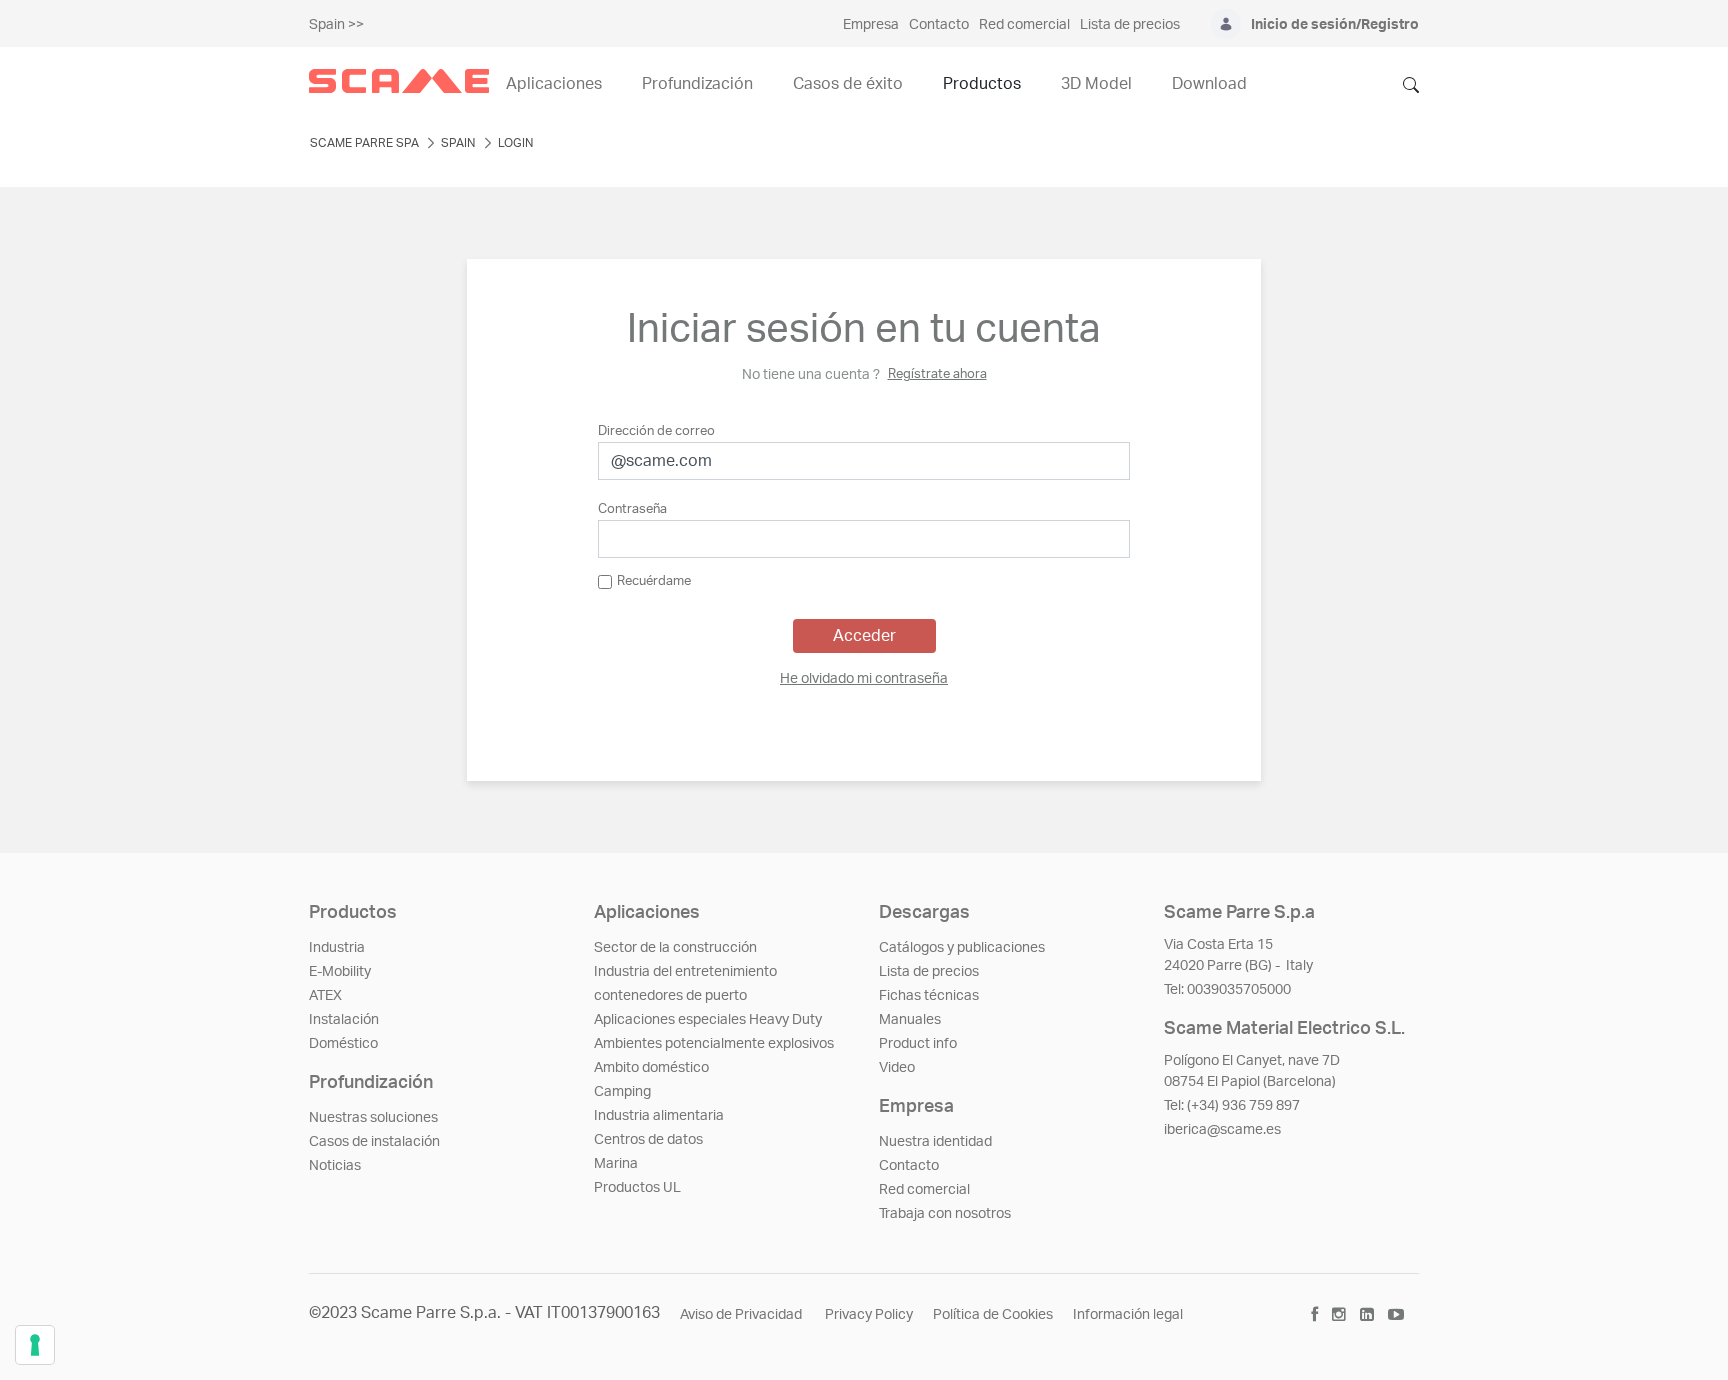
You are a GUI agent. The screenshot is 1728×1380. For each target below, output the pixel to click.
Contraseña (632, 509)
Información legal (1128, 1315)
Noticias (335, 1166)
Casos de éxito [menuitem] (848, 84)
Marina (616, 1164)
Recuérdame (654, 581)
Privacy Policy (869, 1315)
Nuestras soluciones (373, 1118)
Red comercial (924, 1190)
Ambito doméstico (651, 1068)
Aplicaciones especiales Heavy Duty (708, 1020)
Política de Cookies (993, 1315)
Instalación (344, 1020)
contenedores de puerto (670, 996)
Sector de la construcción (675, 948)
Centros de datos (648, 1140)
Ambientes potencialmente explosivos (714, 1044)
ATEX (325, 996)
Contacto (909, 1166)
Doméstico (343, 1044)
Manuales (910, 1020)
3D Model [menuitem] (1096, 84)
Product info (918, 1044)
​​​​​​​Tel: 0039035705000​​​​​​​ (1227, 990)
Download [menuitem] (1209, 84)
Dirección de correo (656, 431)
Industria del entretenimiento (685, 972)
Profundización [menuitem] (697, 84)
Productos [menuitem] (982, 84)
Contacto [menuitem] (939, 25)
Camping (622, 1092)
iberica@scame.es (1222, 1130)
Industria (337, 948)
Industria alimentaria (659, 1116)
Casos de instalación (374, 1142)
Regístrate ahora (937, 374)
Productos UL (637, 1188)
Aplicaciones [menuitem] (554, 84)
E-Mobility (340, 972)
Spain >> (336, 25)
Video (897, 1068)
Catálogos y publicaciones (962, 948)
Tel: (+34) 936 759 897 (1232, 1106)
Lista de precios (929, 972)
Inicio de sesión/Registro (1335, 25)
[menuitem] (864, 679)
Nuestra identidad (935, 1142)
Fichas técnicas (929, 996)
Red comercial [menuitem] (1024, 25)
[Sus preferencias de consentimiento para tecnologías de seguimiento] (35, 1345)
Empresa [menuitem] (871, 25)
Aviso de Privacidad (742, 1315)
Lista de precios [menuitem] (1130, 25)
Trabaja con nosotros (945, 1214)
